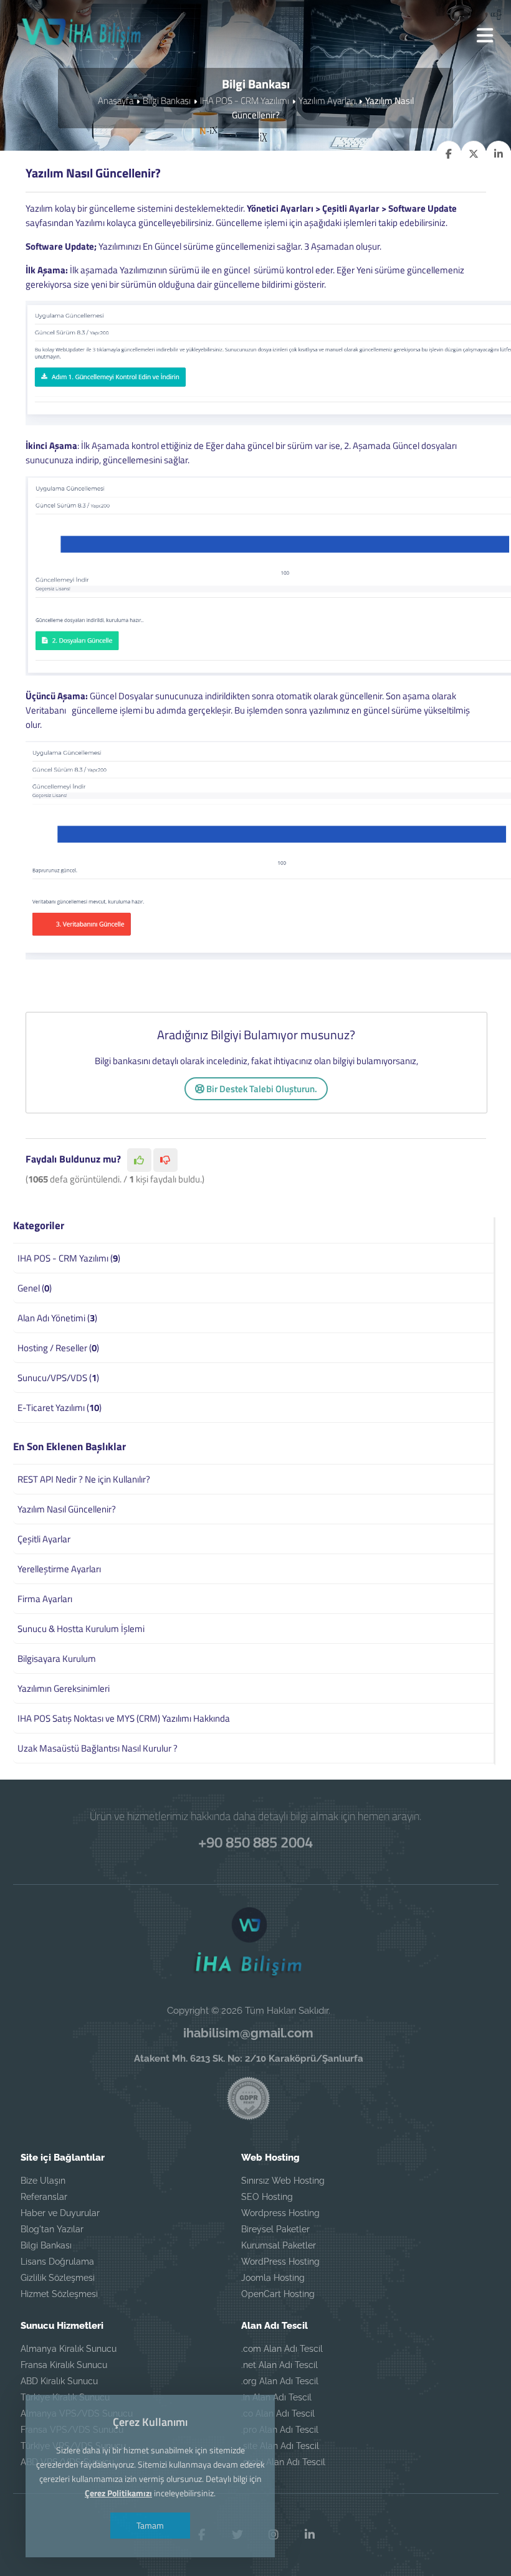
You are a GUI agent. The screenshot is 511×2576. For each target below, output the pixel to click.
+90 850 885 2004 (255, 1842)
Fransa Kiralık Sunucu (64, 2365)
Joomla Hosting (273, 2278)
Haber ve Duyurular (60, 2213)
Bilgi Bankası (167, 101)
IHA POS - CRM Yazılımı (245, 101)
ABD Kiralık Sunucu (59, 2381)
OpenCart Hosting (278, 2294)
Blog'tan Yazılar (52, 2229)
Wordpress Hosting (280, 2213)
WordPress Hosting (280, 2262)
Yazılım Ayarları (327, 101)
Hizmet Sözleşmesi (59, 2294)
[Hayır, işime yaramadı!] (165, 1160)
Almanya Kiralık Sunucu (69, 2349)
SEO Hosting (267, 2197)
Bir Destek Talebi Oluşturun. (261, 1089)
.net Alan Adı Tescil (279, 2365)
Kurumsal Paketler (279, 2245)
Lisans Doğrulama (57, 2262)
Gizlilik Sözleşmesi (58, 2278)
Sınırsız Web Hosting (283, 2181)
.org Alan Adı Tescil (280, 2381)
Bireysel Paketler (275, 2229)
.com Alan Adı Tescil (282, 2349)
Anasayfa (116, 101)
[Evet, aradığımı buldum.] (139, 1160)
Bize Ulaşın (43, 2181)
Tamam (150, 2525)
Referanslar (44, 2197)
